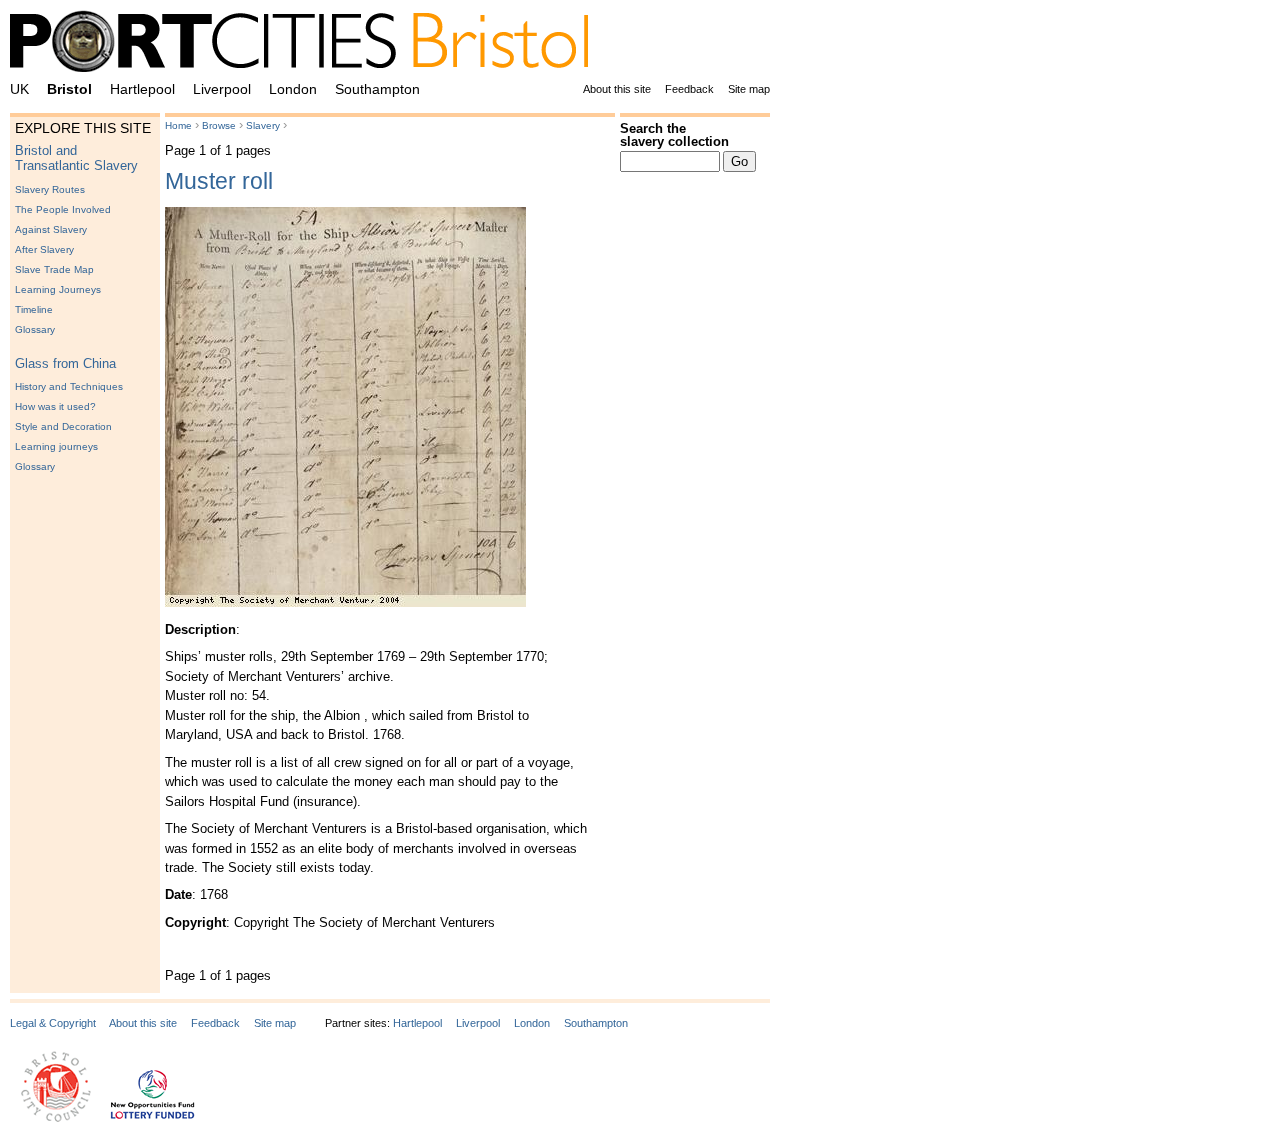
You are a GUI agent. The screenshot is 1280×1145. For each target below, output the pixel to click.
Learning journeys (56, 446)
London (293, 89)
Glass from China (65, 363)
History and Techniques (69, 386)
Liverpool (222, 89)
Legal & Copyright (53, 1023)
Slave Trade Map (54, 269)
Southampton (377, 89)
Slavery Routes (50, 189)
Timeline (34, 309)
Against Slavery (51, 229)
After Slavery (44, 249)
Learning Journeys (58, 289)
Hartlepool (142, 89)
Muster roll (219, 181)
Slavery (263, 125)
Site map (749, 89)
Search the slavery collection (674, 135)
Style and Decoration (63, 426)
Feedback (689, 89)
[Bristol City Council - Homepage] (56, 1118)
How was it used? (55, 406)
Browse (219, 125)
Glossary (35, 329)
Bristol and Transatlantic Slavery (76, 158)
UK (19, 89)
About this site (617, 89)
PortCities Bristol (307, 45)
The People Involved (63, 209)
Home (178, 125)
